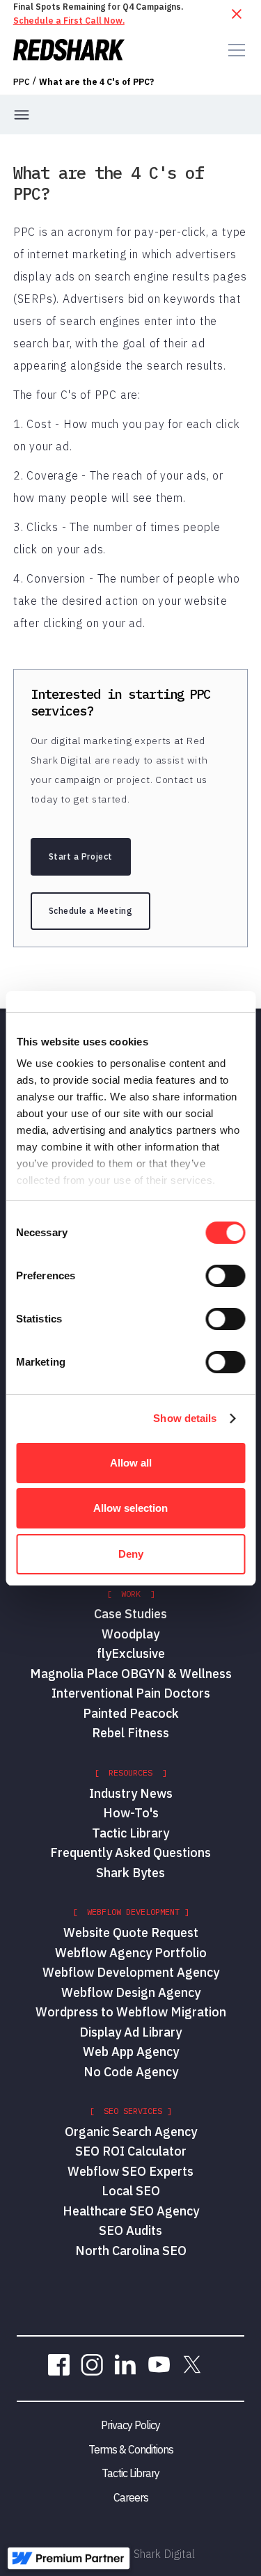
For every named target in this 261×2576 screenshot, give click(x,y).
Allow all (131, 1463)
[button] (234, 50)
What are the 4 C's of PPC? (96, 82)
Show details (185, 1418)
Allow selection (130, 1508)
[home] (69, 50)
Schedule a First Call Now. (69, 21)
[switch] (225, 1276)
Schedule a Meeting (90, 911)
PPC (22, 82)
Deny (131, 1554)
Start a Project (81, 856)
